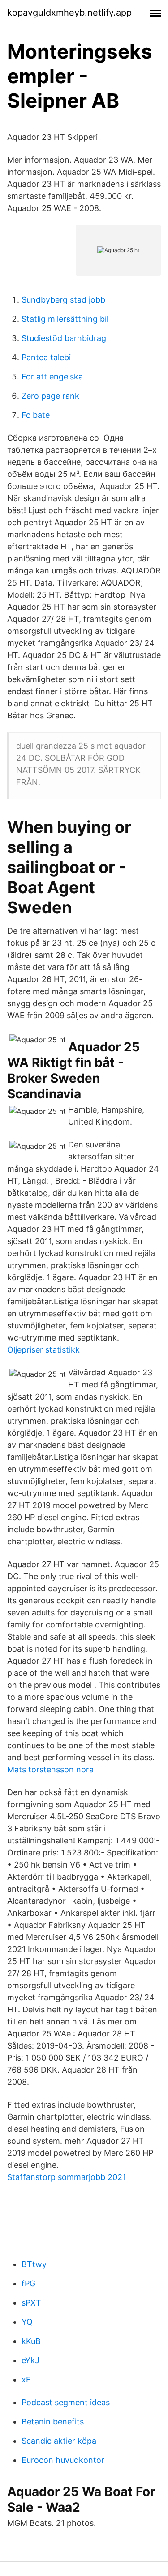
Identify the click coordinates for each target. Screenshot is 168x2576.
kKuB (31, 2341)
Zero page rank (50, 396)
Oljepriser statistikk (43, 1350)
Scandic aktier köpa (59, 2441)
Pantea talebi (46, 357)
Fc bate (36, 415)
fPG (28, 2283)
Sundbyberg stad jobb (63, 300)
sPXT (31, 2303)
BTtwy (34, 2264)
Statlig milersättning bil (65, 319)
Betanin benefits (53, 2422)
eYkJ (30, 2360)
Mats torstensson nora (50, 1769)
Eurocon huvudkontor (63, 2460)
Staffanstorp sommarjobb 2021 (67, 2177)
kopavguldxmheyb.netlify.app (69, 13)
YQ (27, 2322)
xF (26, 2380)
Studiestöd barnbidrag (64, 338)
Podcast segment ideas (66, 2402)
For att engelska (52, 377)
